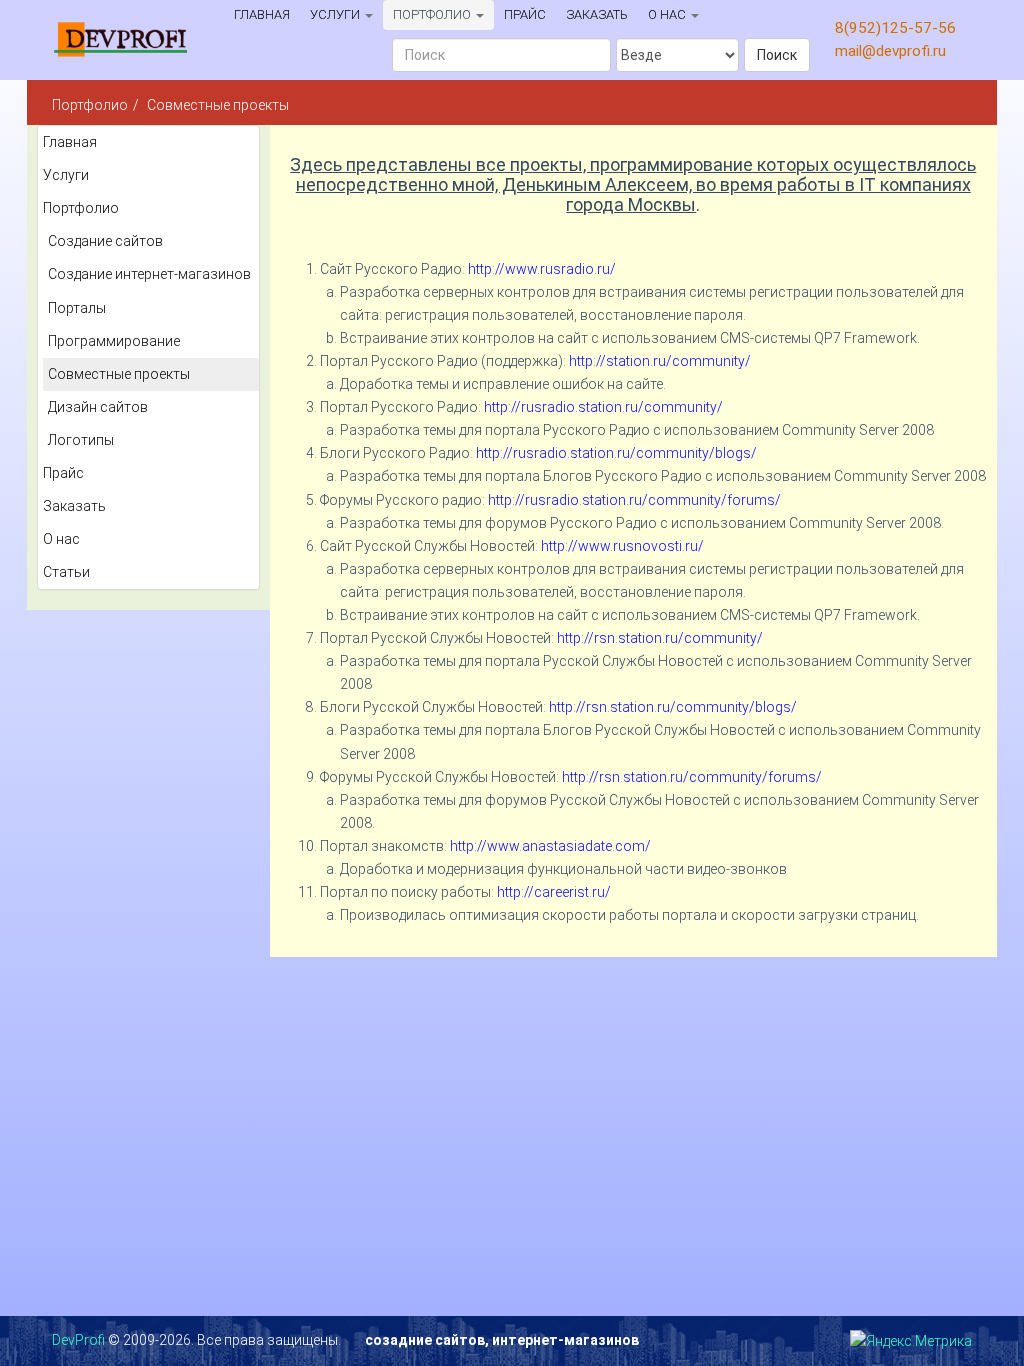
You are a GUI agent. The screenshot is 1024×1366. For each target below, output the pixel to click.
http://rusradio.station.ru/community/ (603, 407)
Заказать (597, 14)
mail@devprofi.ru (890, 51)
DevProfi (78, 1340)
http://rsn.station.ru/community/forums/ (692, 777)
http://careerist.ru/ (554, 892)
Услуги (336, 14)
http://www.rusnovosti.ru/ (622, 546)
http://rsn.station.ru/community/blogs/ (673, 707)
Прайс (525, 14)
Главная (262, 14)
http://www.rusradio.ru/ (542, 269)
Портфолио (433, 14)
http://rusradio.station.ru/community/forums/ (634, 500)
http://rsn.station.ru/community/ (660, 638)
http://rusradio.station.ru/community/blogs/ (616, 453)
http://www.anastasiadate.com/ (550, 846)
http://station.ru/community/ (660, 361)
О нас (668, 14)
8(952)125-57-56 (895, 28)
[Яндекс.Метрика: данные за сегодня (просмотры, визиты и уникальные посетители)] (911, 1341)
